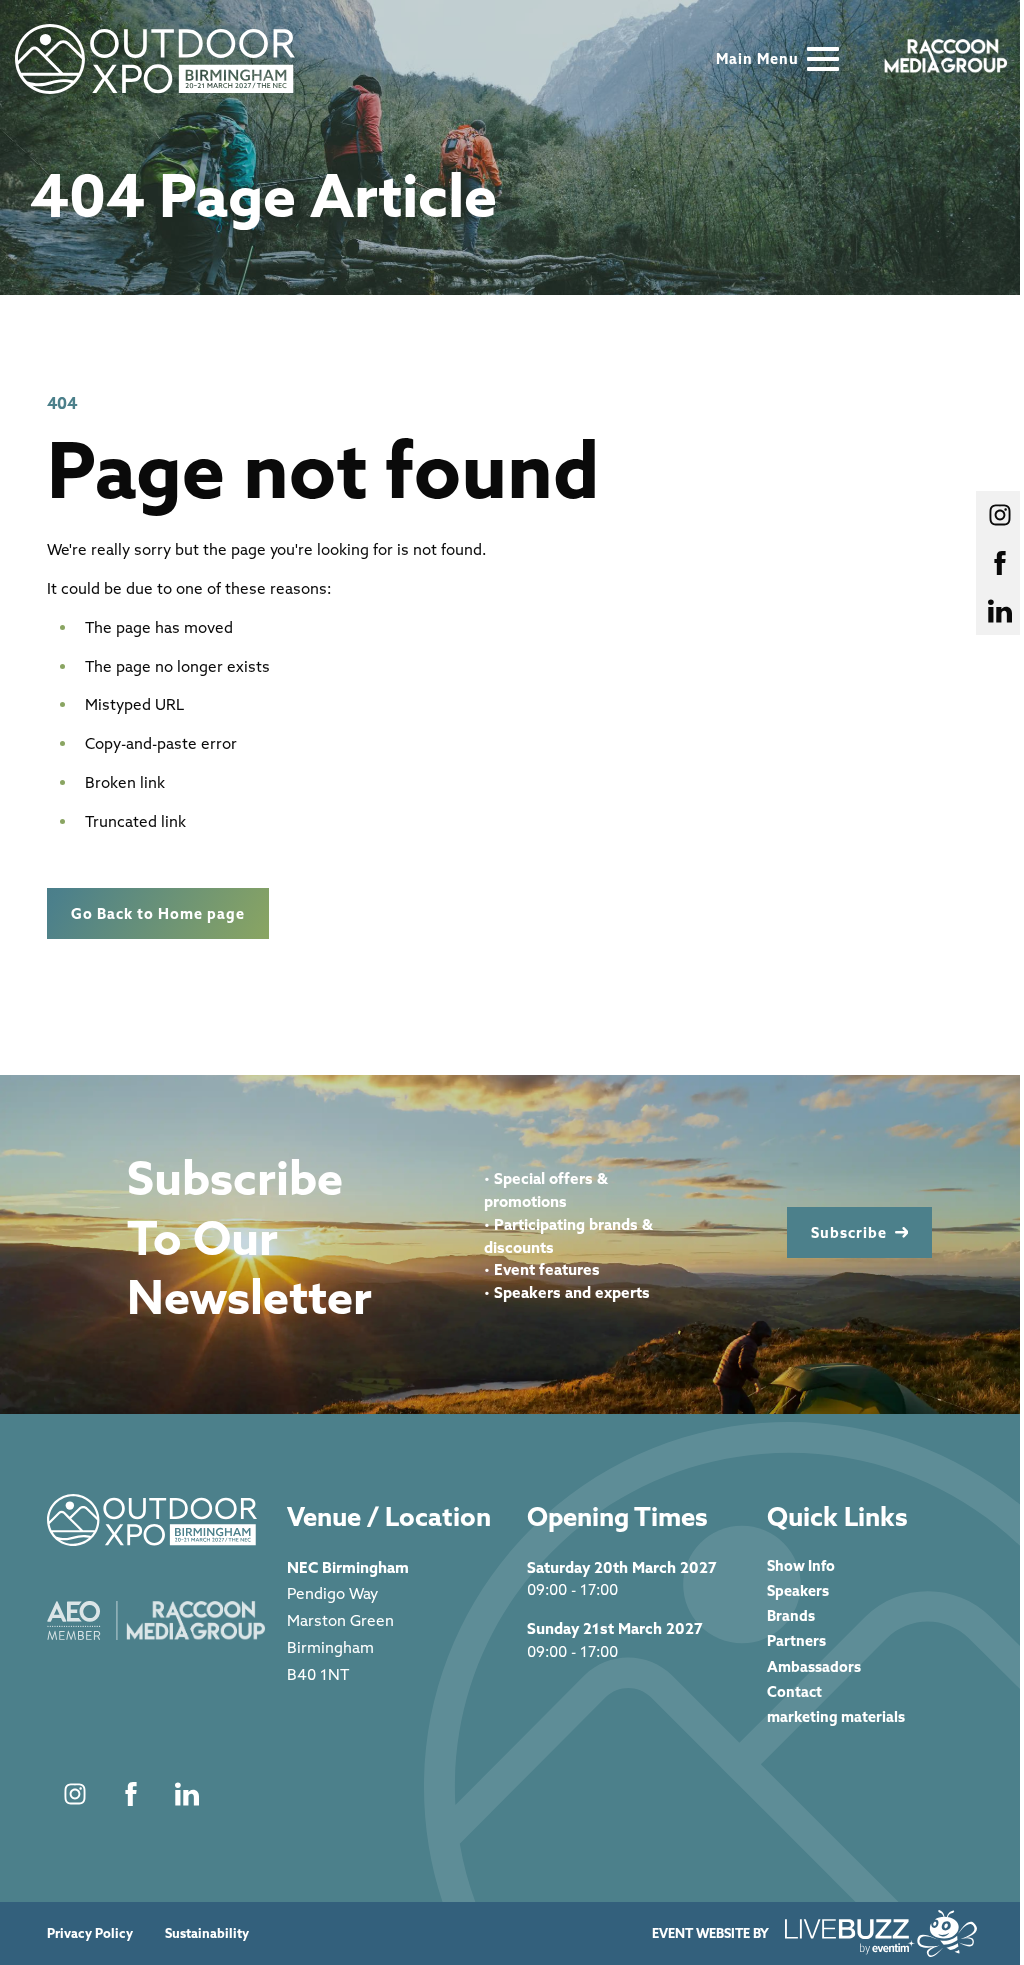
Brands (791, 1615)
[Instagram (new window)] (75, 1794)
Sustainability (207, 1933)
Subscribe (849, 1232)
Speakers (798, 1590)
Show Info (801, 1565)
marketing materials (836, 1716)
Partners (796, 1640)
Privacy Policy (90, 1933)
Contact (794, 1691)
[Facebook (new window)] (131, 1794)
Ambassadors (814, 1666)
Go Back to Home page (158, 913)
